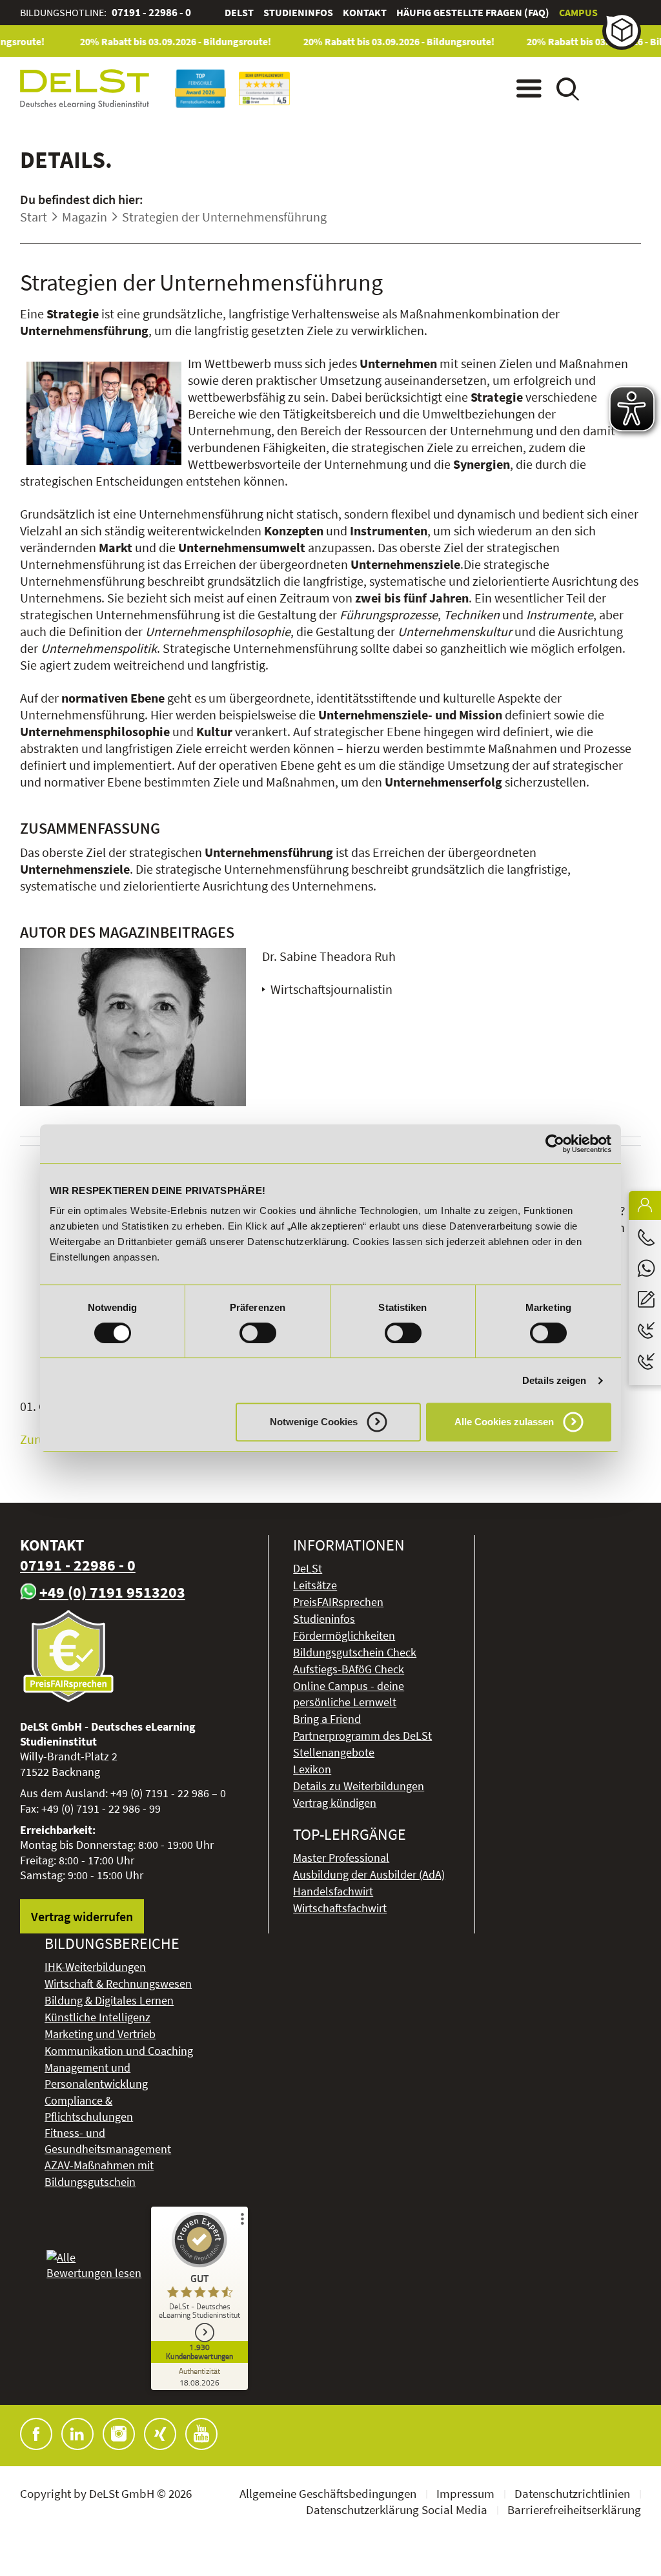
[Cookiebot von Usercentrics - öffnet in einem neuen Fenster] (555, 1144)
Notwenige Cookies (314, 1422)
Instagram (119, 2434)
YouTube (201, 2434)
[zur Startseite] (85, 89)
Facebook (36, 2434)
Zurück (39, 1439)
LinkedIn (77, 2434)
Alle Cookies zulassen (504, 1422)
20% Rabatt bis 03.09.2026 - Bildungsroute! (159, 41)
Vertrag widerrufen (82, 1916)
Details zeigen (554, 1380)
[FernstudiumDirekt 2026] (264, 88)
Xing (160, 2434)
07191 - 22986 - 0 (151, 12)
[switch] (258, 1333)
